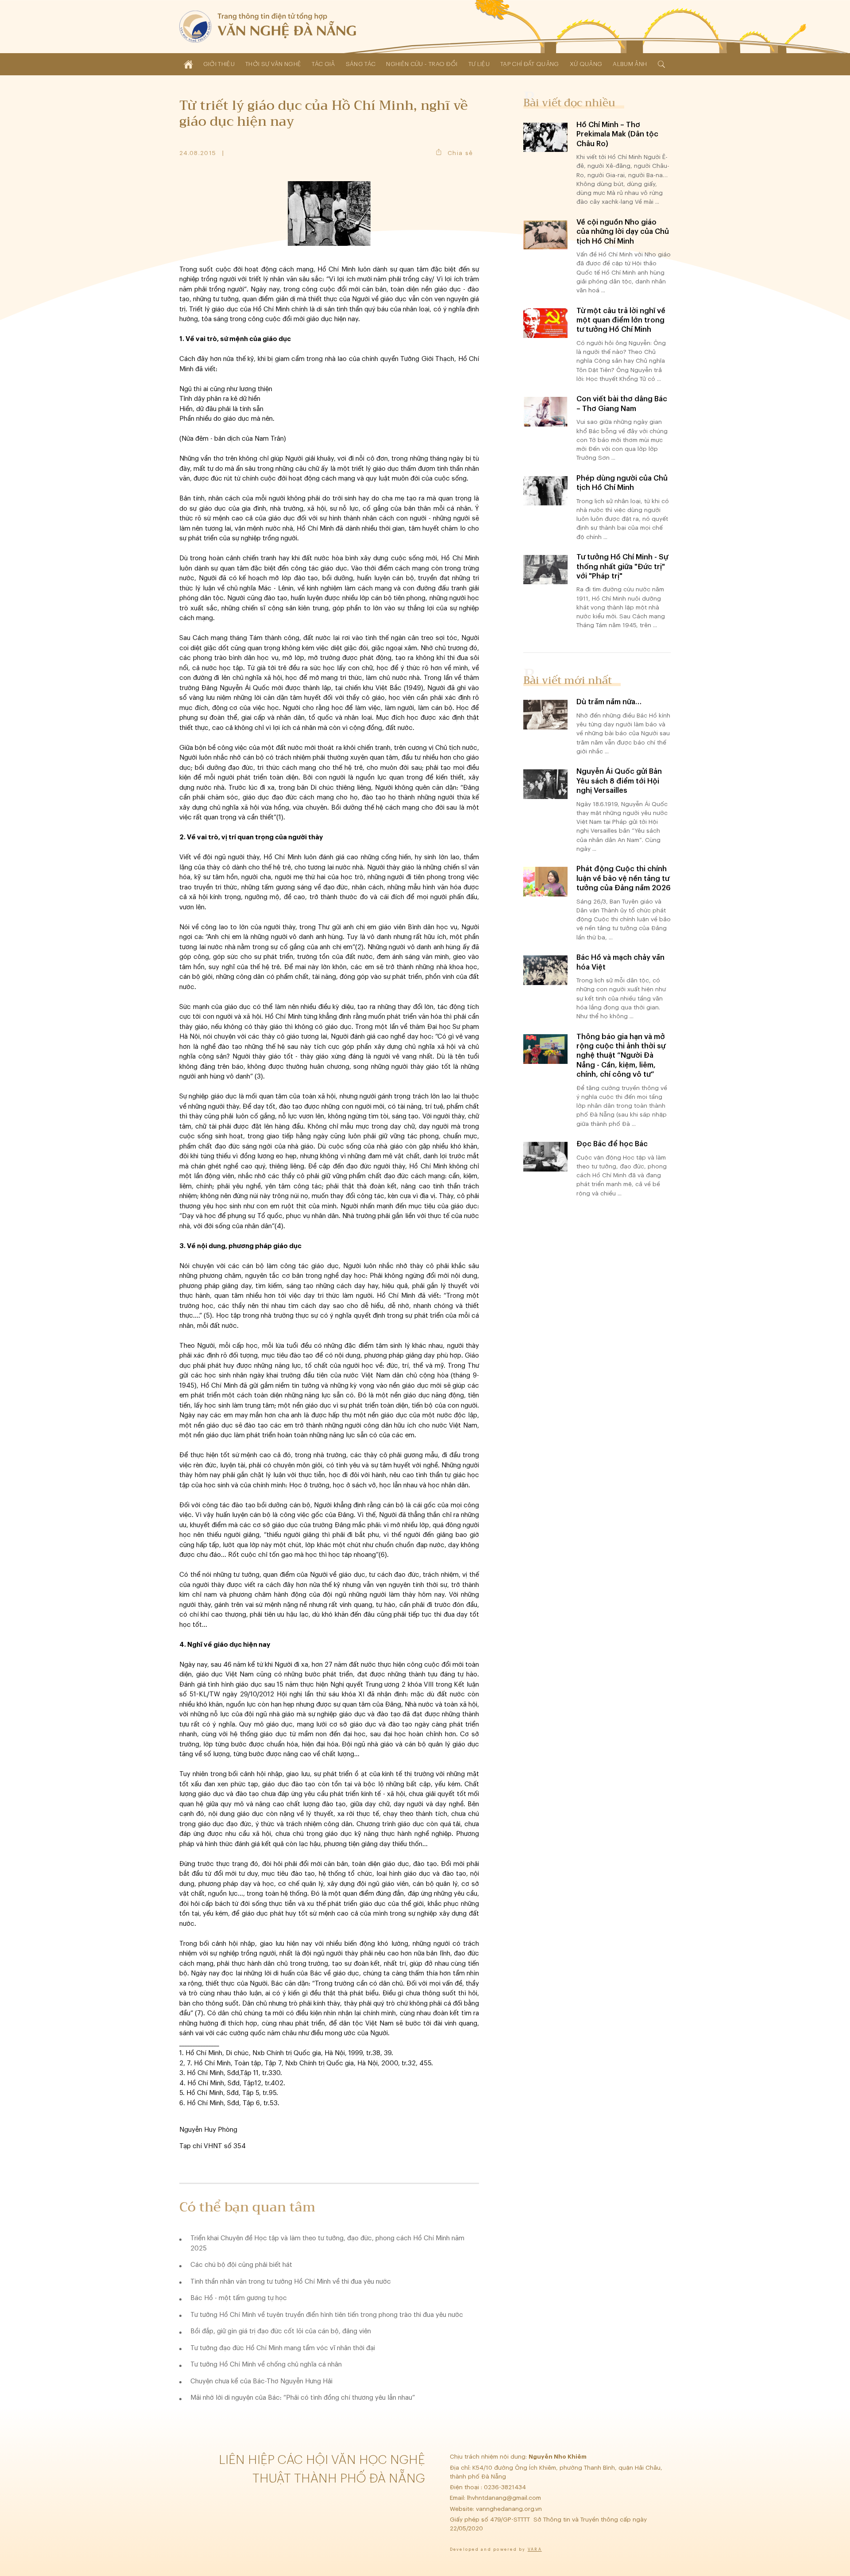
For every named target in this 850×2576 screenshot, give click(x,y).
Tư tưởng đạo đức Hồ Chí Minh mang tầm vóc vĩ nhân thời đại (283, 2348)
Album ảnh (630, 64)
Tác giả (323, 64)
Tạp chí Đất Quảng (530, 64)
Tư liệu (479, 64)
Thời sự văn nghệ (273, 64)
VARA (535, 2550)
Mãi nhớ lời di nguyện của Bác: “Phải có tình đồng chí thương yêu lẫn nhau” (303, 2398)
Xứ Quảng (586, 64)
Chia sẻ (460, 153)
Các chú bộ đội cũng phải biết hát (241, 2265)
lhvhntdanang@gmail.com (505, 2498)
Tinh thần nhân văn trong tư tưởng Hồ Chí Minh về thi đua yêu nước (291, 2282)
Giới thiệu (219, 64)
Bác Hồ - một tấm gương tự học (239, 2298)
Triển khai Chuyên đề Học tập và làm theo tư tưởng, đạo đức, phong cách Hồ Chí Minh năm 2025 (327, 2243)
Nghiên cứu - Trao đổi (422, 64)
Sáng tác (361, 64)
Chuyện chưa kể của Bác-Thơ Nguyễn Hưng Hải (261, 2381)
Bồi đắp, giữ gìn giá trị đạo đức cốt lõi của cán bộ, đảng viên (281, 2331)
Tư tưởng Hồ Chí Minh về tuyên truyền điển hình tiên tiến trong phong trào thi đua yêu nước (327, 2315)
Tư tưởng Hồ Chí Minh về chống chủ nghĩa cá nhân (266, 2365)
